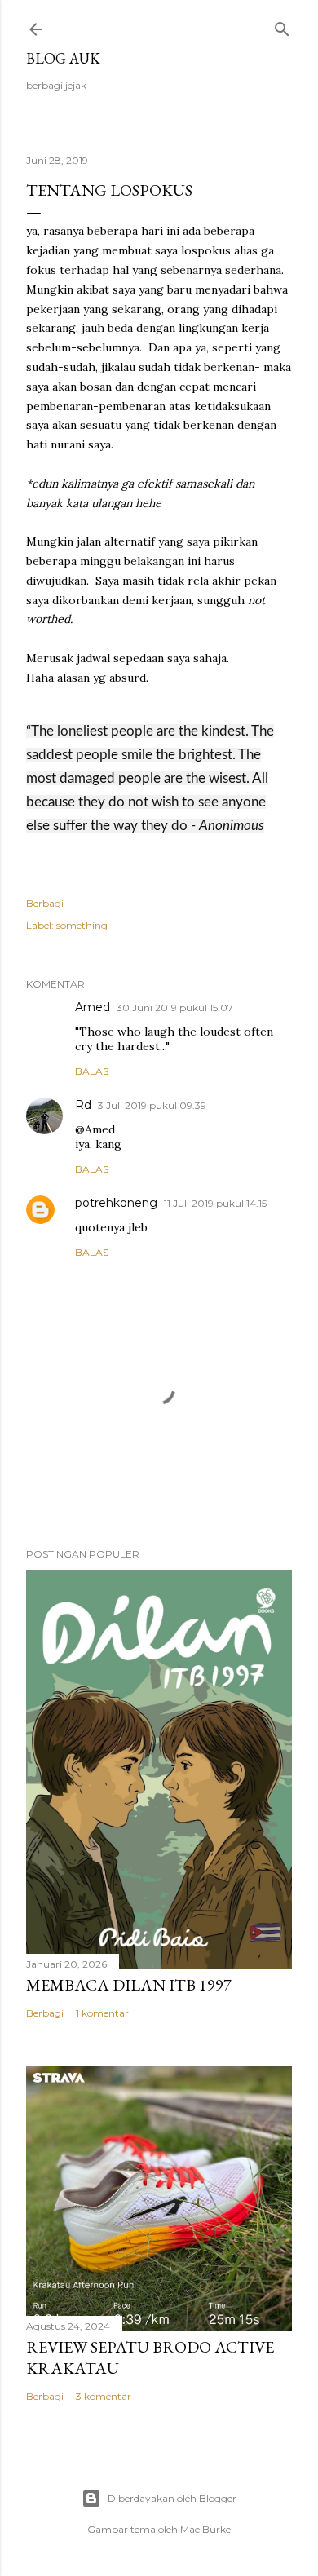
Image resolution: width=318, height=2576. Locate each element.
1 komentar (102, 2013)
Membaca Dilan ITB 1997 (129, 1985)
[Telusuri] (282, 26)
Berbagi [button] (45, 903)
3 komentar (104, 2396)
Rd (83, 1105)
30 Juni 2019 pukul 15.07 (175, 1007)
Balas (92, 1071)
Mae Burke (205, 2529)
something (82, 925)
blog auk (63, 58)
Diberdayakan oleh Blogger (172, 2498)
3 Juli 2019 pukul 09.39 (152, 1105)
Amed (93, 1007)
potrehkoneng (116, 1203)
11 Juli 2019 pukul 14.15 (215, 1203)
